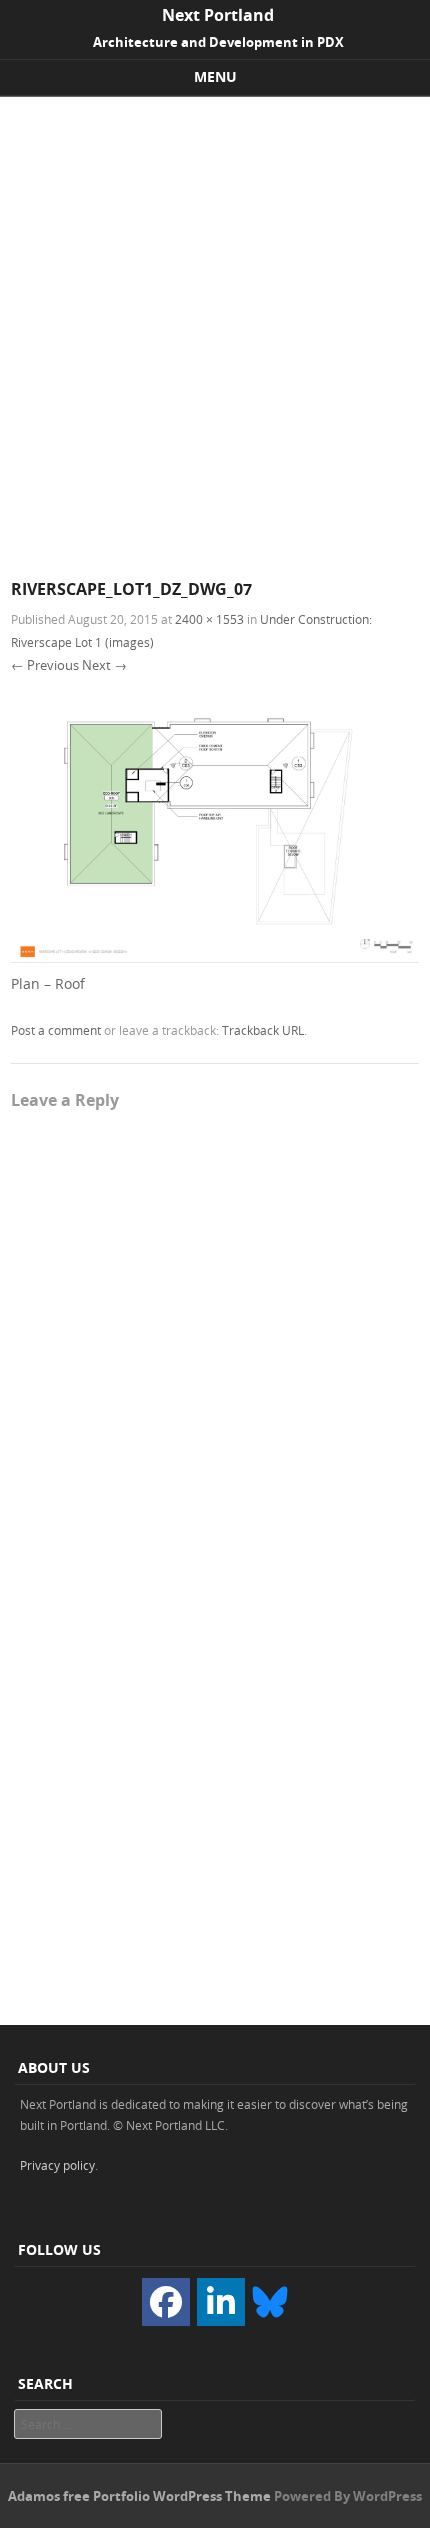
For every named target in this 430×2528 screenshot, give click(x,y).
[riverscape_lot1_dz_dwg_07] (215, 957)
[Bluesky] (270, 2300)
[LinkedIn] (221, 2302)
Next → (104, 665)
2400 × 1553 (209, 619)
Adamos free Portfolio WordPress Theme (139, 2496)
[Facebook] (166, 2302)
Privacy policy (57, 2165)
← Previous (45, 665)
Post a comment (56, 1030)
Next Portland (218, 15)
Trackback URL (263, 1030)
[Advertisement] (215, 322)
